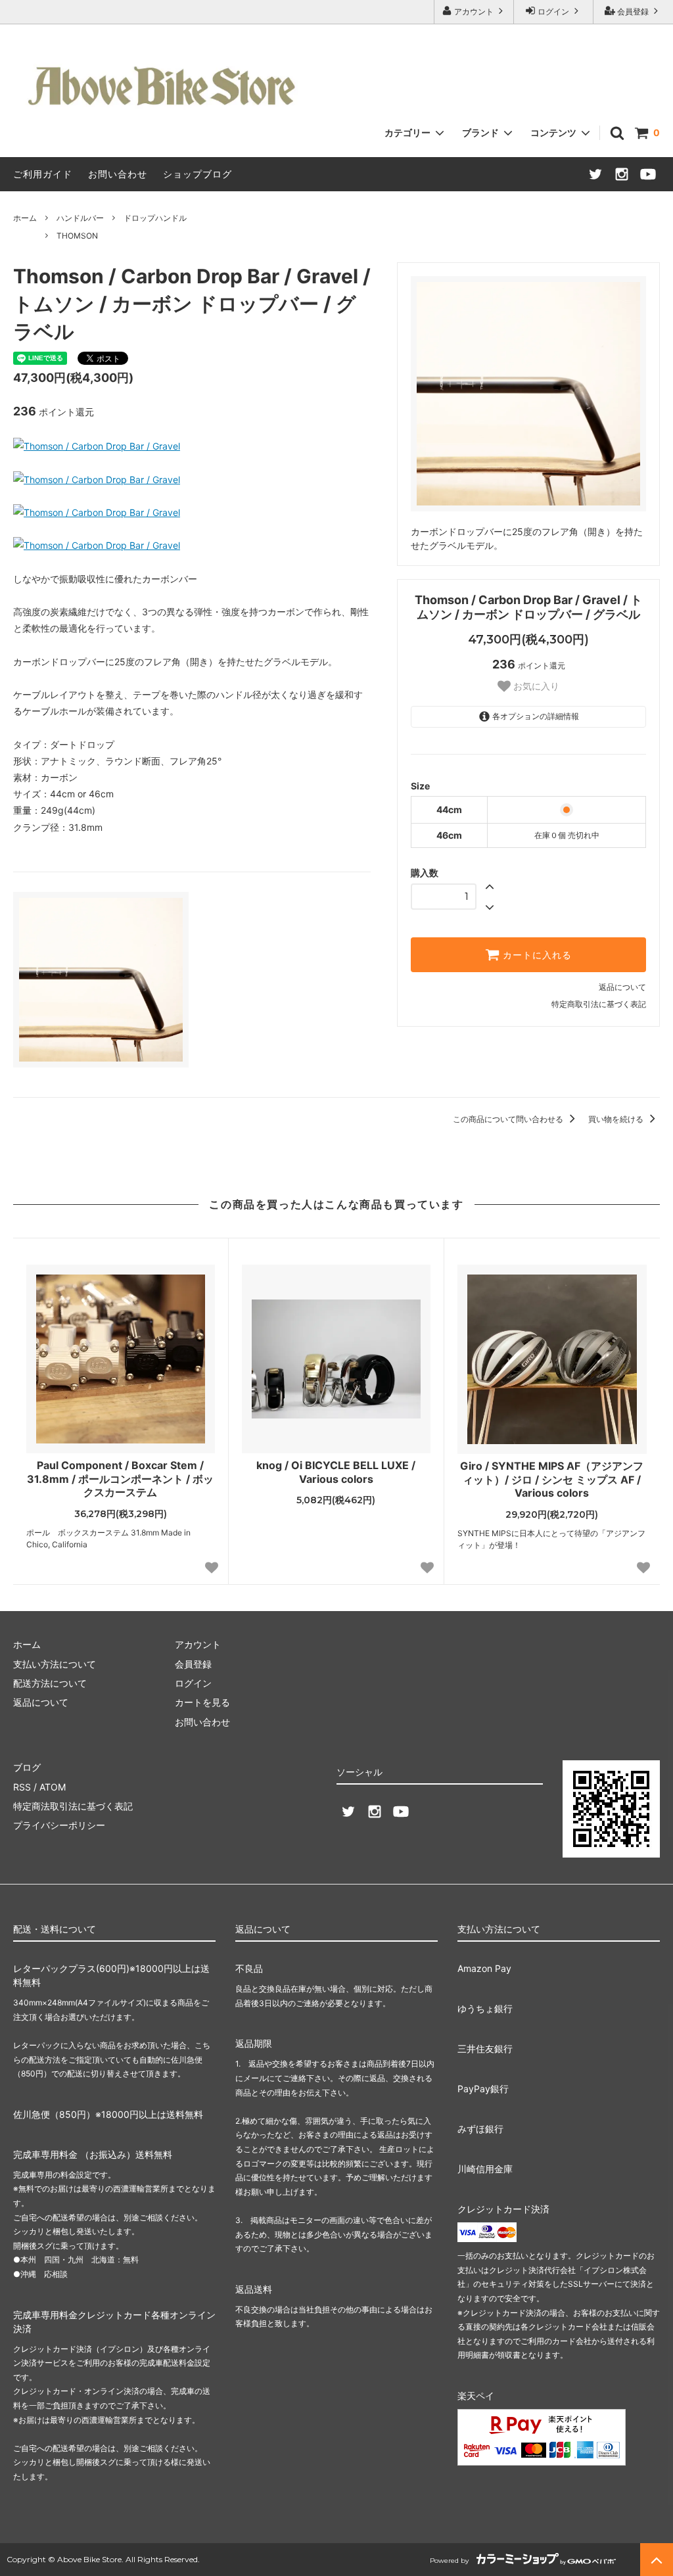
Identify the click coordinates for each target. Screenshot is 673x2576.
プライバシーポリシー (59, 1825)
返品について (622, 987)
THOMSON (77, 236)
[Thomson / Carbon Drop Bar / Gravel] (97, 446)
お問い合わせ (118, 174)
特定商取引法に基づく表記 (599, 1004)
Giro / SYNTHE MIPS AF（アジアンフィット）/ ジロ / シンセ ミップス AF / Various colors (552, 1480)
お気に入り (535, 686)
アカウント (474, 12)
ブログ (27, 1767)
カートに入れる (536, 955)
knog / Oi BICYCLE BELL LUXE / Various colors (336, 1472)
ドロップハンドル (155, 218)
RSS (22, 1787)
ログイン (553, 12)
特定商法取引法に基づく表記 (73, 1806)
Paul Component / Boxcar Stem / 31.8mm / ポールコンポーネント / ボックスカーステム (120, 1479)
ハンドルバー (80, 218)
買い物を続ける (617, 1119)
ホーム (25, 218)
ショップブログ (197, 174)
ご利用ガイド (43, 174)
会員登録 (633, 12)
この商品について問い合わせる (509, 1119)
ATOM (53, 1787)
